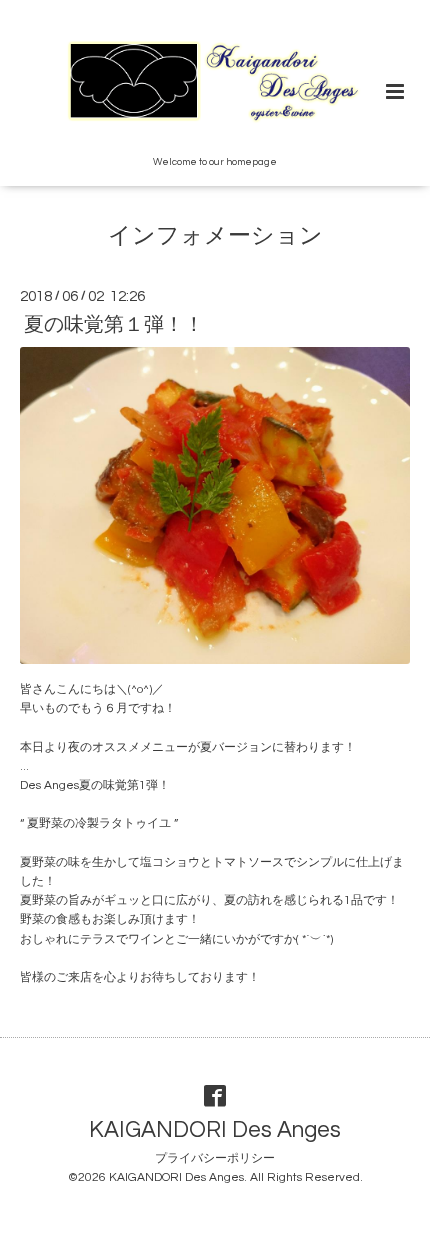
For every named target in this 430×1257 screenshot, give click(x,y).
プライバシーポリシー (215, 1158)
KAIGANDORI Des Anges (215, 1130)
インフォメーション (215, 236)
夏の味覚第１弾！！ (114, 325)
